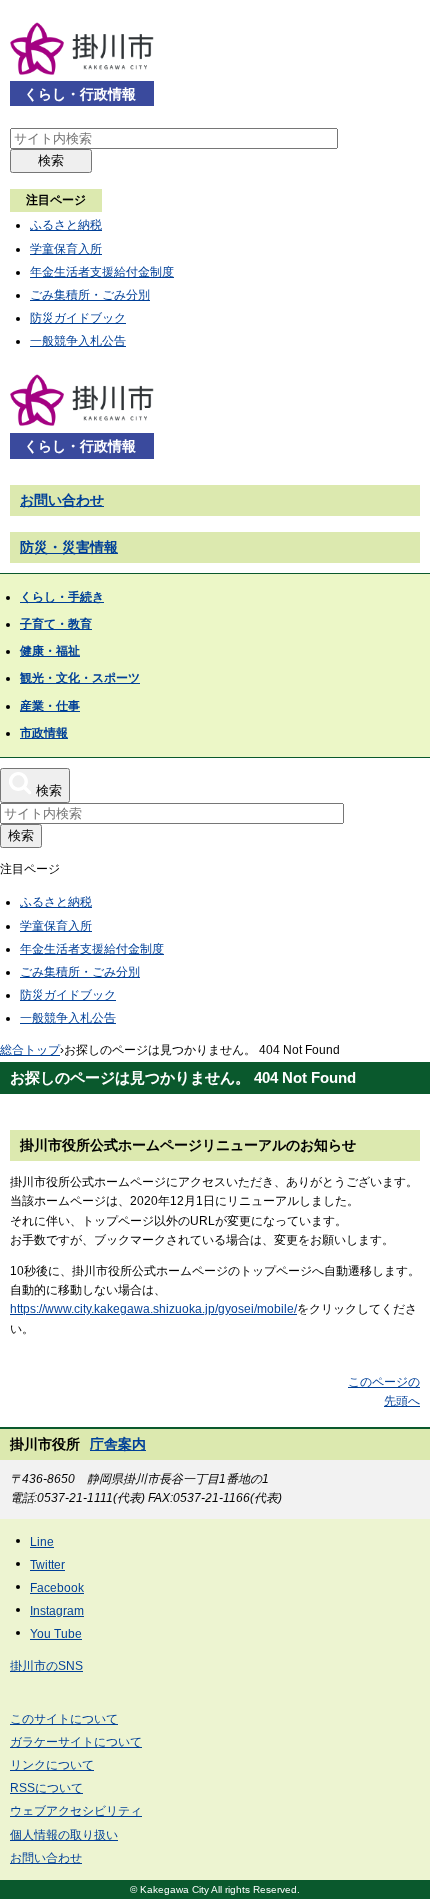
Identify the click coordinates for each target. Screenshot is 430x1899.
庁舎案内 (118, 1444)
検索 (51, 160)
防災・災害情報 (69, 547)
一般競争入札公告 (78, 341)
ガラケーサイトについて (76, 1742)
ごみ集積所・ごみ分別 (90, 295)
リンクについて (52, 1765)
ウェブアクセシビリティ (76, 1811)
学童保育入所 (66, 249)
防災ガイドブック (78, 318)
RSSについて (46, 1788)
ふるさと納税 (66, 225)
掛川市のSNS (46, 1666)
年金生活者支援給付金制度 (102, 272)
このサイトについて (64, 1719)
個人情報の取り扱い (64, 1835)
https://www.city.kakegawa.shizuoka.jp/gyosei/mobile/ (153, 1309)
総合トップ (30, 1050)
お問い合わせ (62, 500)
